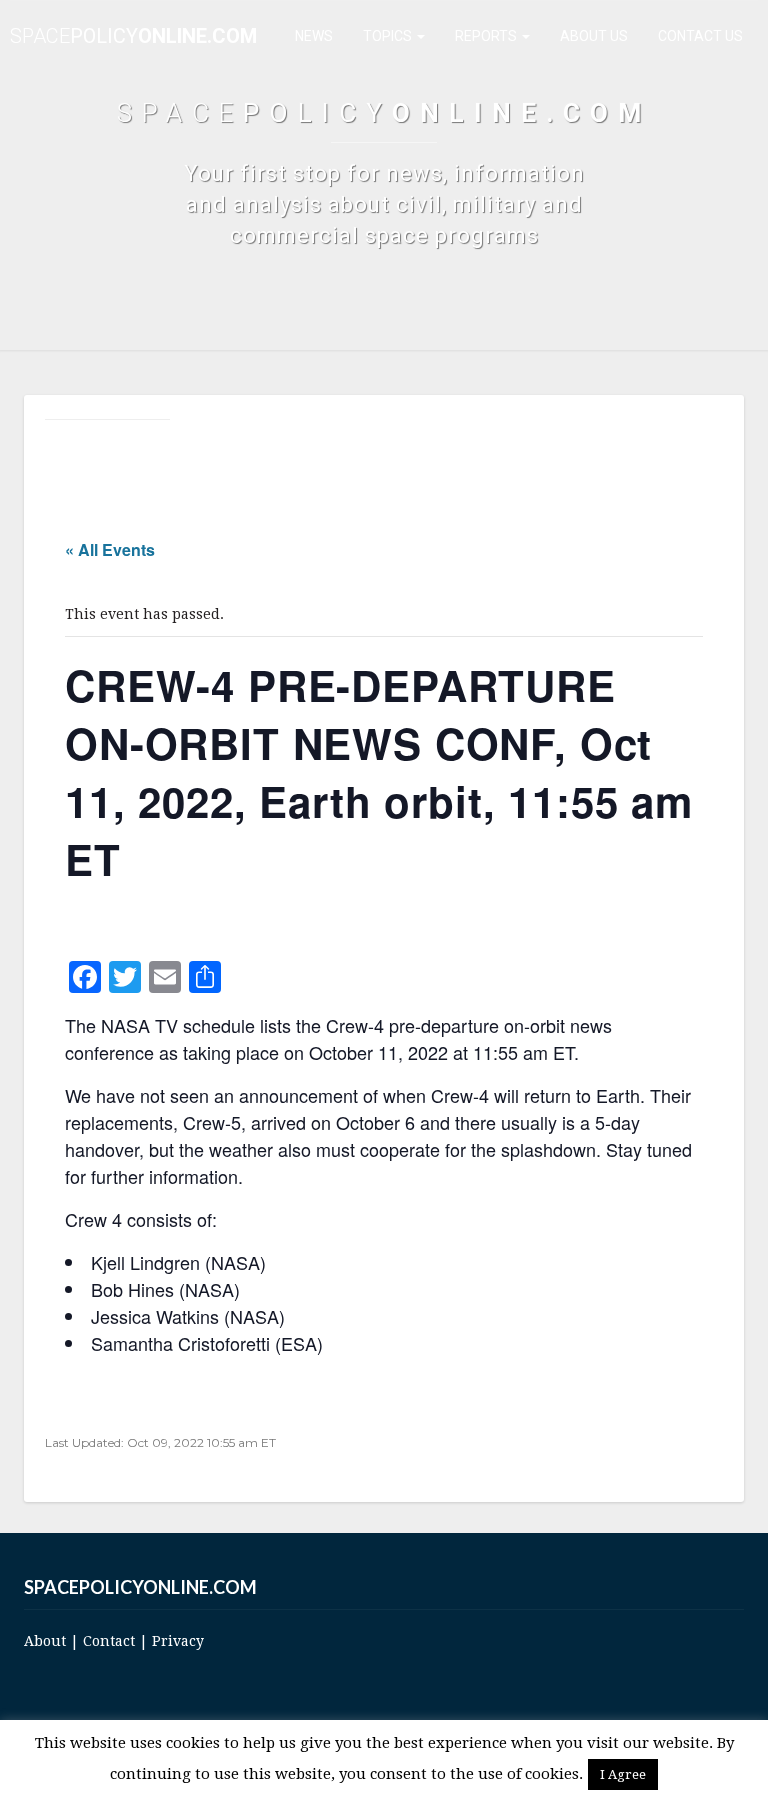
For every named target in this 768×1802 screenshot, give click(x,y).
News (314, 36)
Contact (109, 1641)
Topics (389, 36)
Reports (487, 36)
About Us (594, 36)
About (45, 1641)
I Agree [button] (623, 1774)
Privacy (178, 1641)
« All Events (110, 549)
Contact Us (700, 36)
